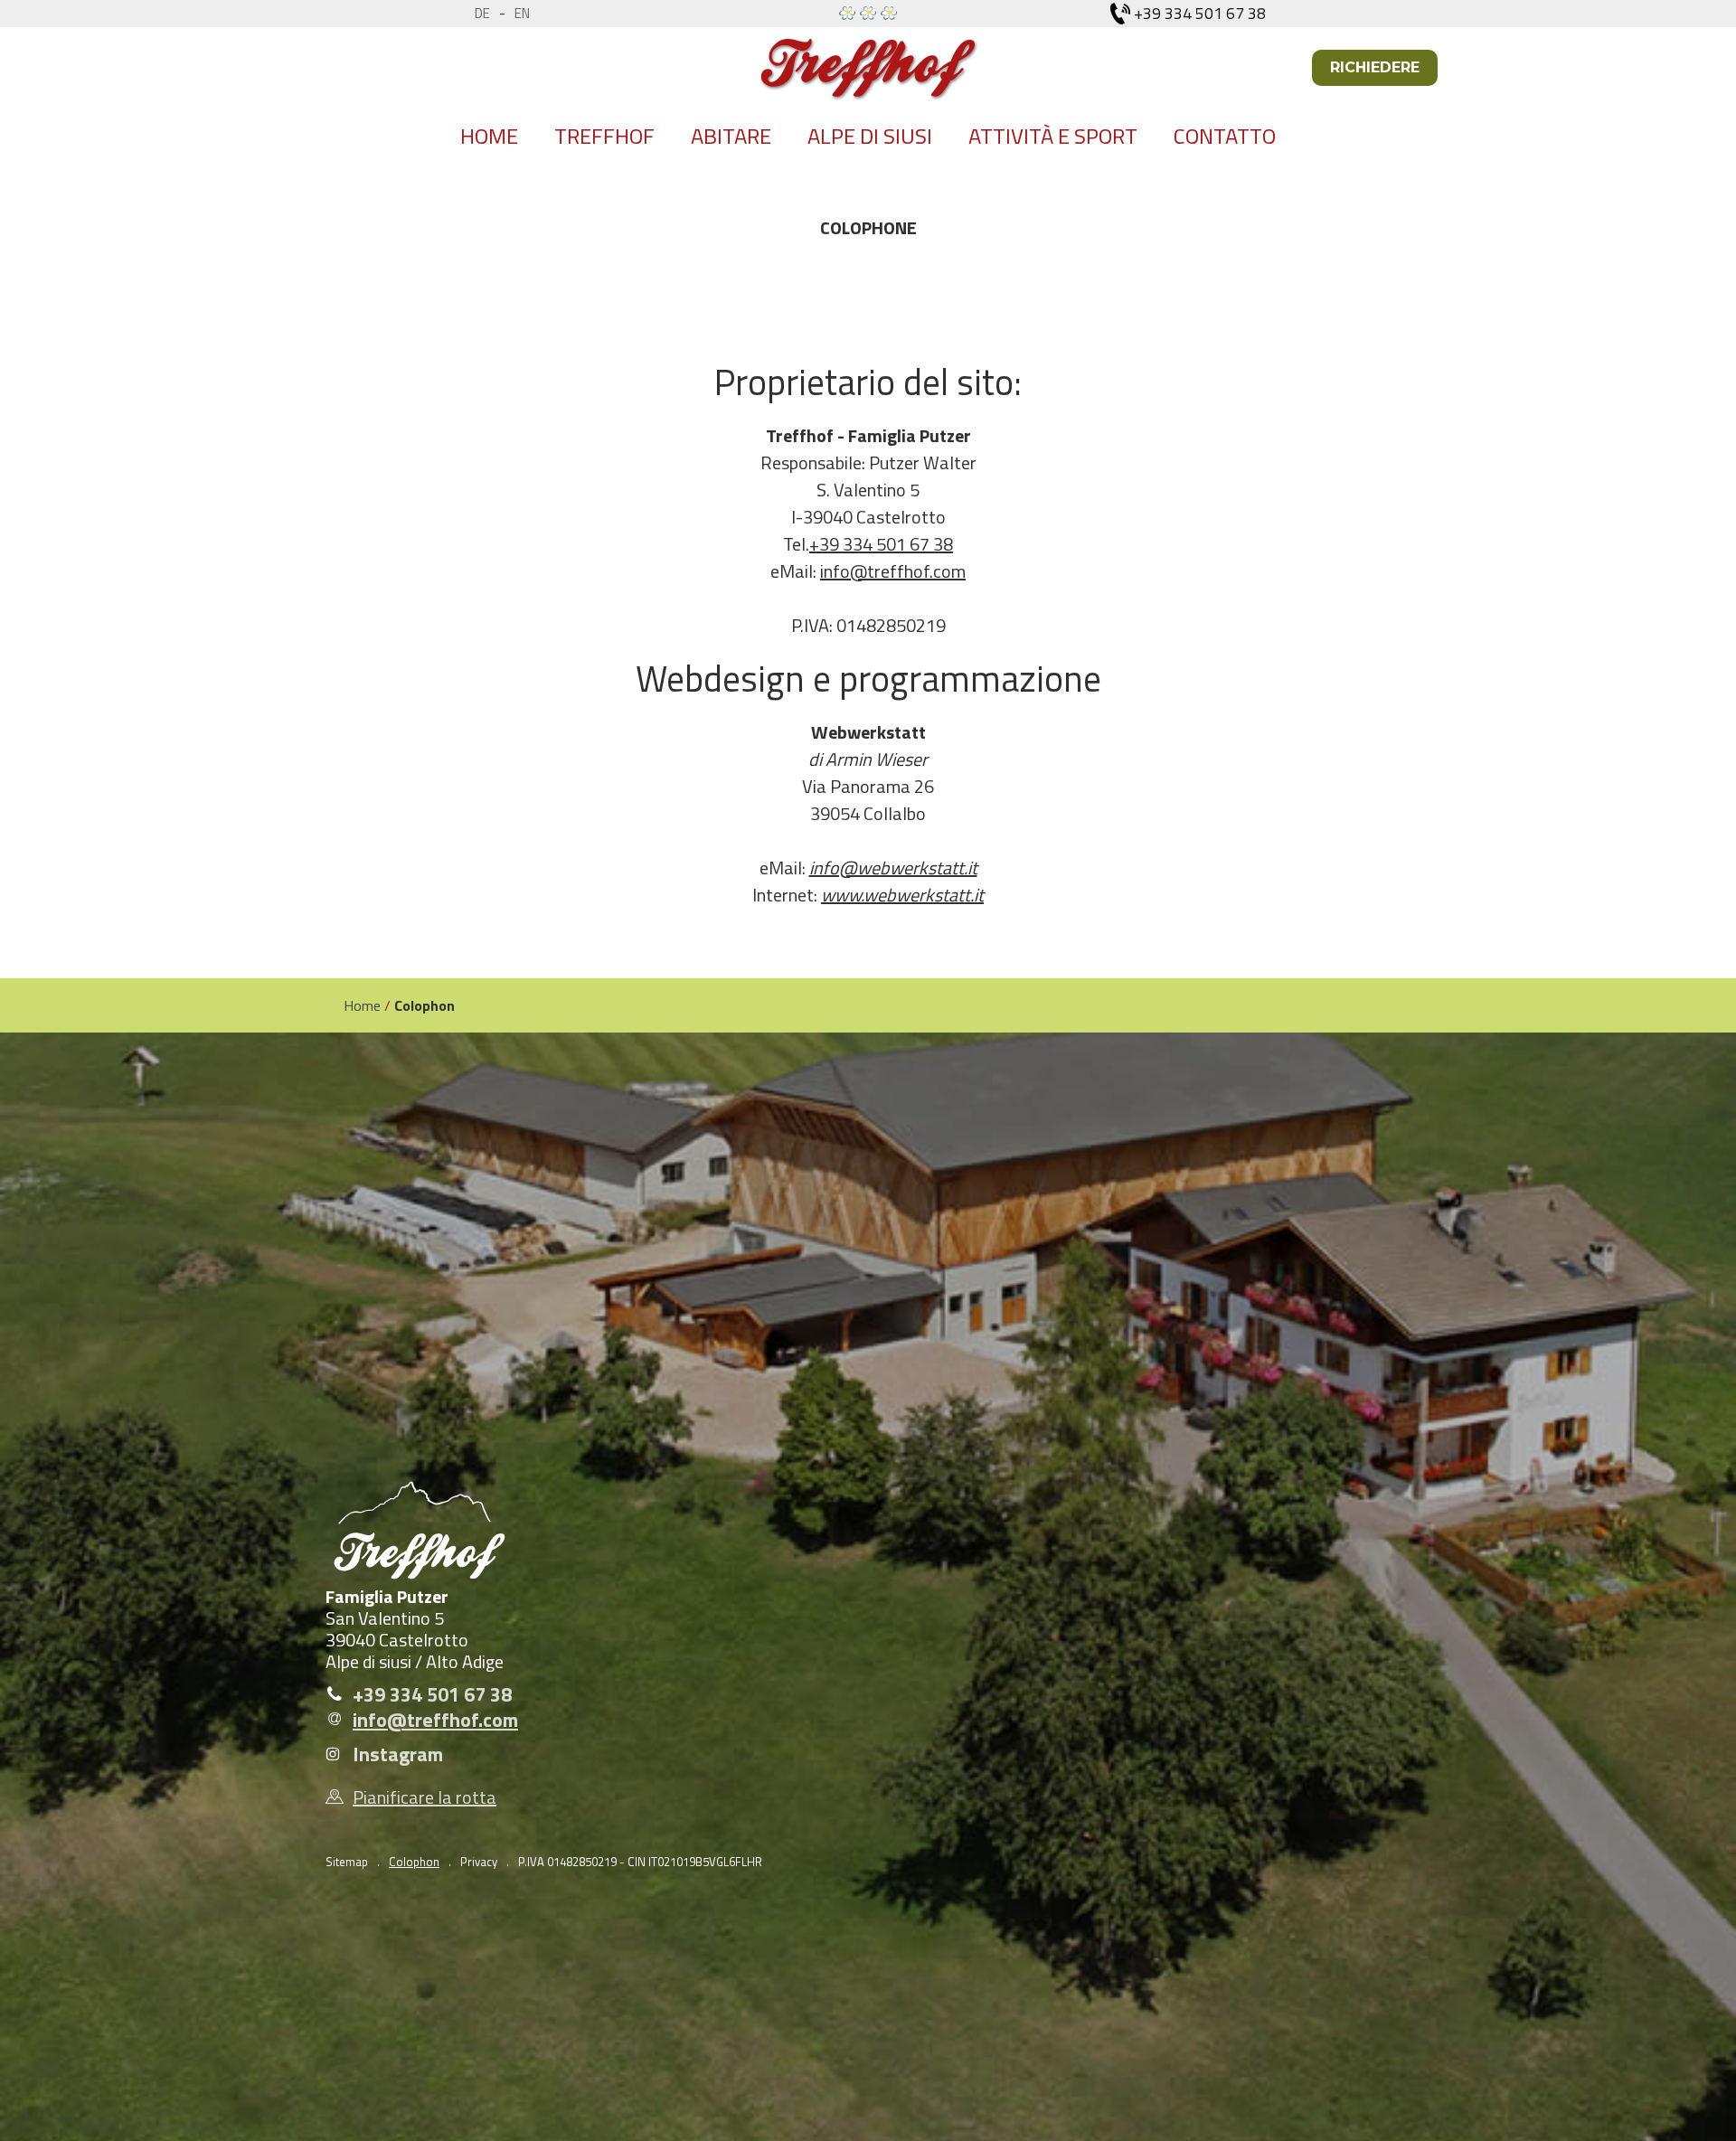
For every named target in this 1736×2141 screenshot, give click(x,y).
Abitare (731, 136)
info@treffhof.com (893, 571)
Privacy (479, 1862)
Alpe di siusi (870, 136)
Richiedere (1375, 67)
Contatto (1225, 136)
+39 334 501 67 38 (881, 544)
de (482, 13)
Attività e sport (1053, 136)
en (522, 13)
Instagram (398, 1754)
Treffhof (604, 136)
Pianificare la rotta (425, 1797)
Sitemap (347, 1862)
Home (489, 136)
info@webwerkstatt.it (893, 868)
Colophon (414, 1862)
